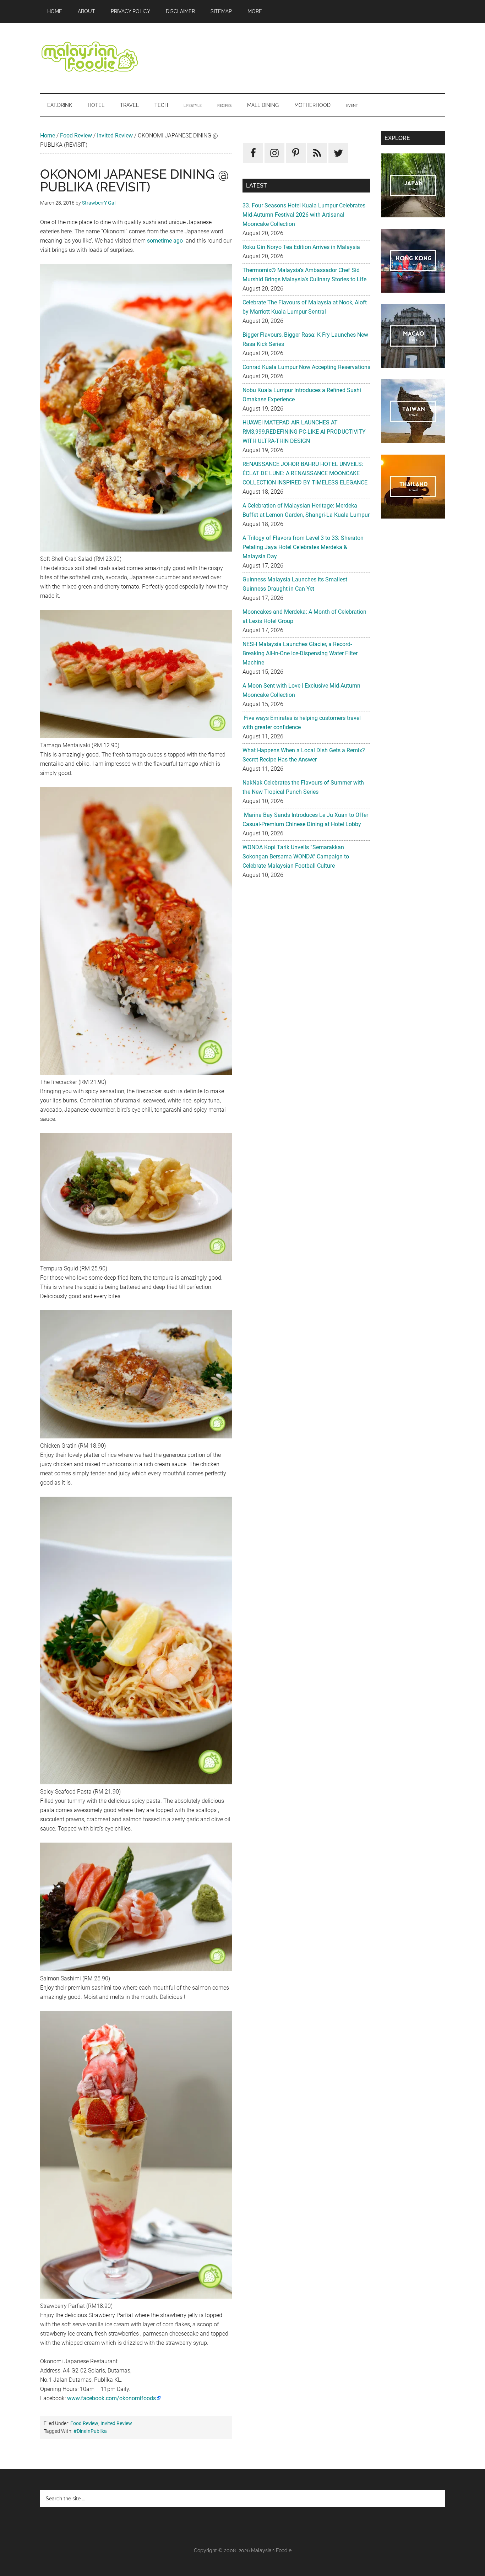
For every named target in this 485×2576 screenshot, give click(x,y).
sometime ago (165, 241)
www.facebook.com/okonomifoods (111, 2398)
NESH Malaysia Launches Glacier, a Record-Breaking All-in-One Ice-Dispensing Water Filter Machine (300, 653)
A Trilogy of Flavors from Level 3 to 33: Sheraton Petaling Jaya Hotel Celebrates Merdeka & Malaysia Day (303, 547)
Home (48, 135)
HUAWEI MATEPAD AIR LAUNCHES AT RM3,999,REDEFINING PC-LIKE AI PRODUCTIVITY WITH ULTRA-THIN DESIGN (304, 432)
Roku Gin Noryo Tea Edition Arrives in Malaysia (301, 247)
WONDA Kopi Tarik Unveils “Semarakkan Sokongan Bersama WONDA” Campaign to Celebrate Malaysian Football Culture (296, 856)
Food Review (76, 135)
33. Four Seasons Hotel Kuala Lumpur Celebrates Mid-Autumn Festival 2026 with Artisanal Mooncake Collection (304, 215)
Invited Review (115, 135)
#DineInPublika (90, 2431)
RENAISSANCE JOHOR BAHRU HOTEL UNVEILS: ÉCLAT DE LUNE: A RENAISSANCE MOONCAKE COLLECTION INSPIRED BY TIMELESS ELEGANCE (305, 473)
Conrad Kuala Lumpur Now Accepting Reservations (306, 367)
